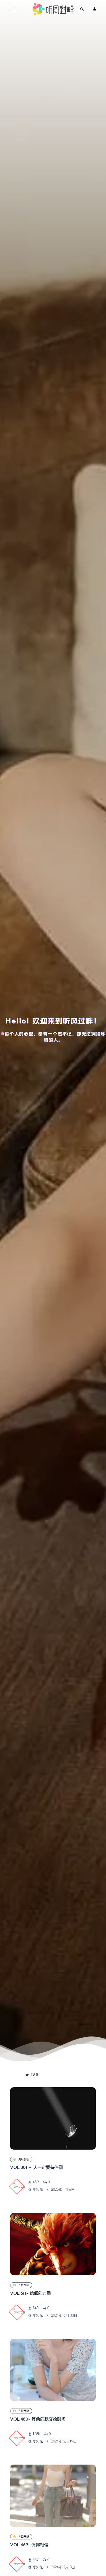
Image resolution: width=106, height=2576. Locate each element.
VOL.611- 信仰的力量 (31, 2293)
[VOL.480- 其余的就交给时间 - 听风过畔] (53, 2370)
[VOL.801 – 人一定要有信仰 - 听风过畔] (53, 2118)
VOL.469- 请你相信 (29, 2545)
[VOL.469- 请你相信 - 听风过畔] (53, 2496)
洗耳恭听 (23, 2159)
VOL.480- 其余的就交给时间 (38, 2419)
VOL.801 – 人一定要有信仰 (36, 2167)
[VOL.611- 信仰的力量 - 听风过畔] (53, 2244)
